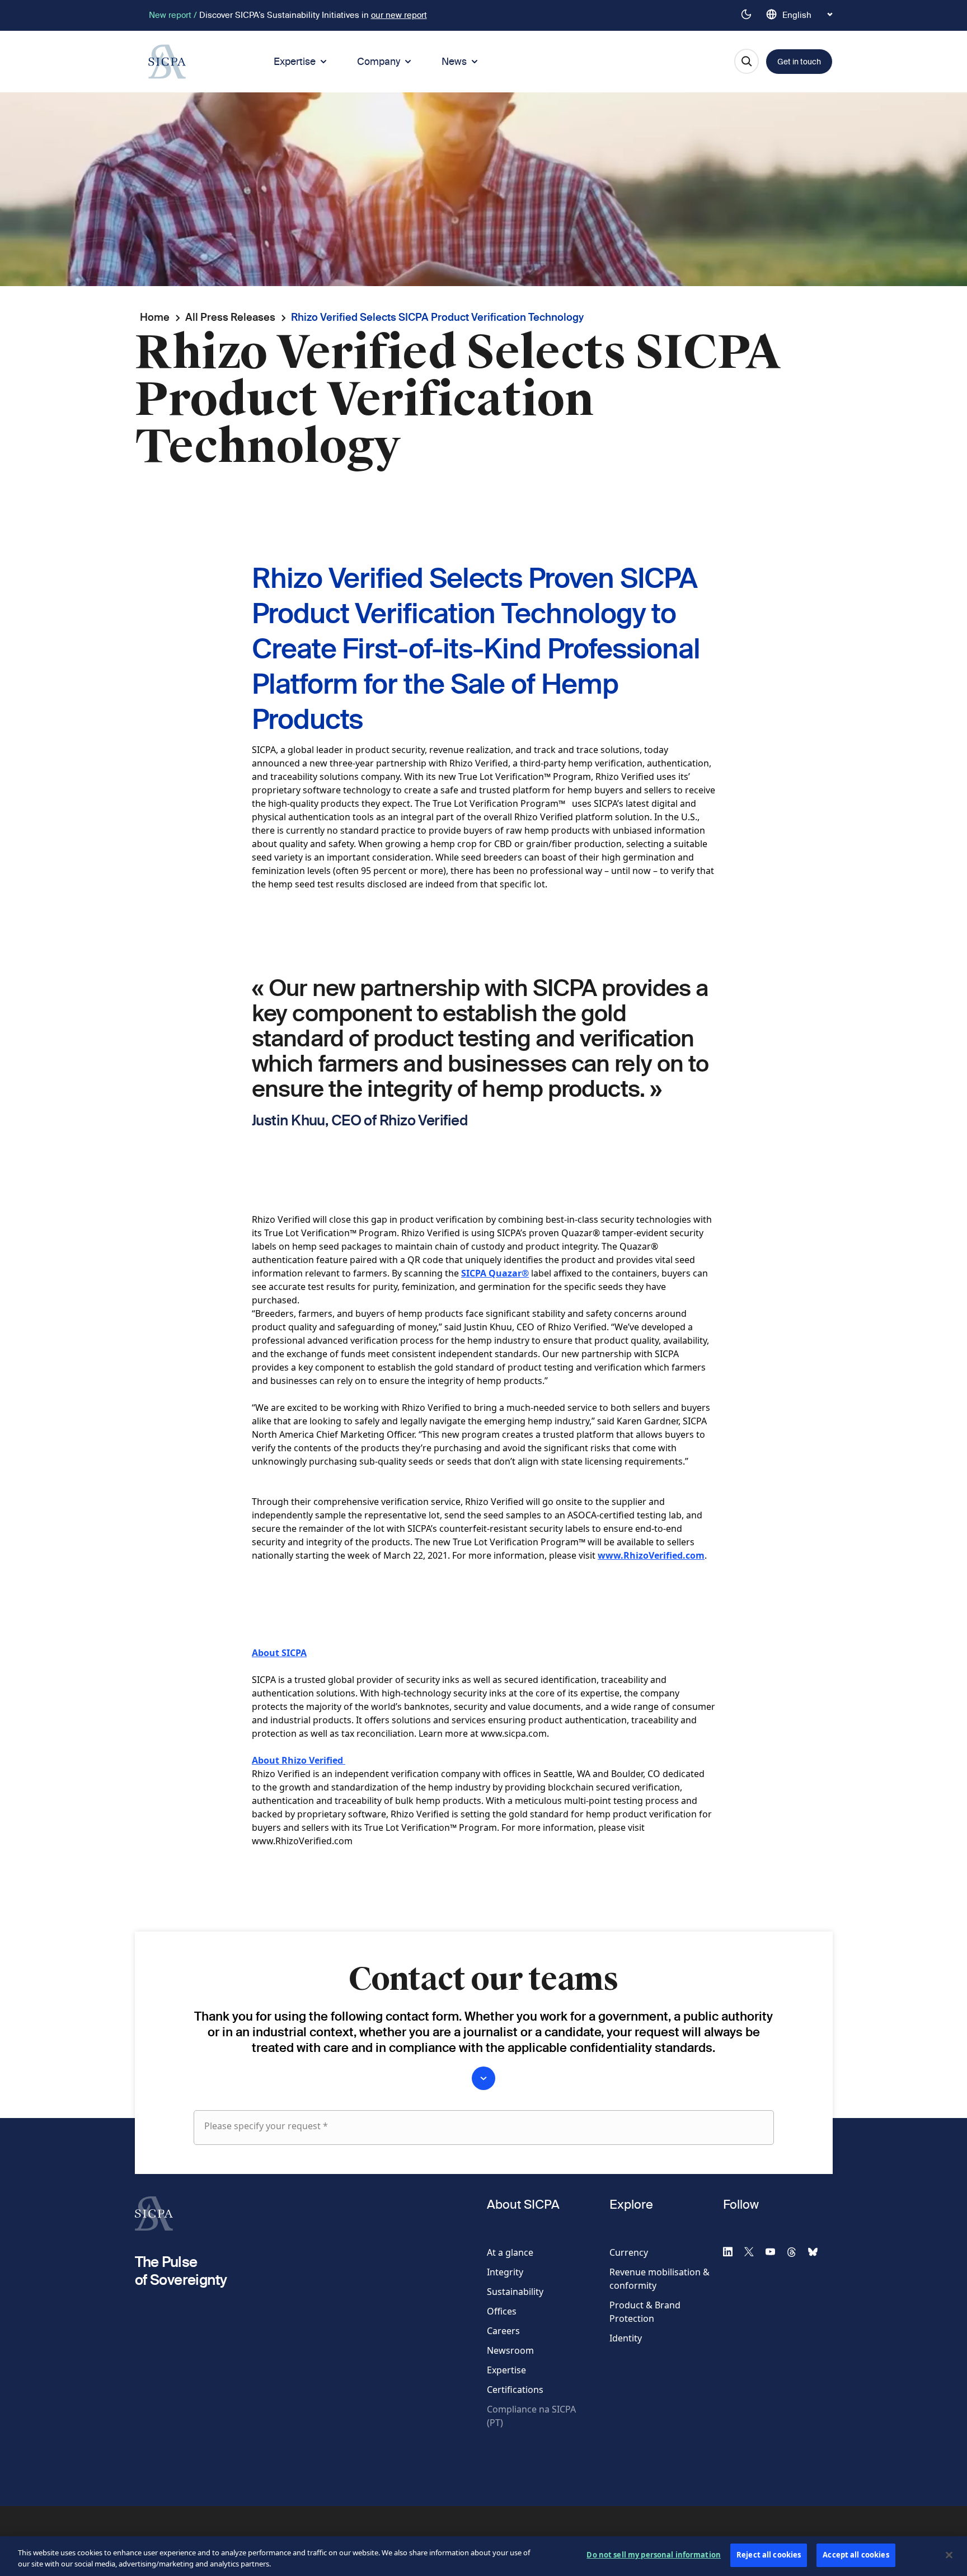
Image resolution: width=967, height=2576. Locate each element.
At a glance (510, 2252)
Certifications (515, 2390)
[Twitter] (754, 2251)
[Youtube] (775, 2251)
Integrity (505, 2272)
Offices (502, 2311)
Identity (626, 2338)
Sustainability (515, 2292)
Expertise (295, 61)
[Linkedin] (733, 2251)
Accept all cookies (856, 2555)
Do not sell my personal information (654, 2555)
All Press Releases (230, 317)
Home (155, 317)
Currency (629, 2252)
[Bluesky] (818, 2251)
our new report (399, 15)
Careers (503, 2331)
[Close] (949, 2555)
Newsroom (510, 2350)
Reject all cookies (769, 2555)
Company (379, 61)
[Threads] (796, 2251)
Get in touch (799, 62)
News (454, 61)
